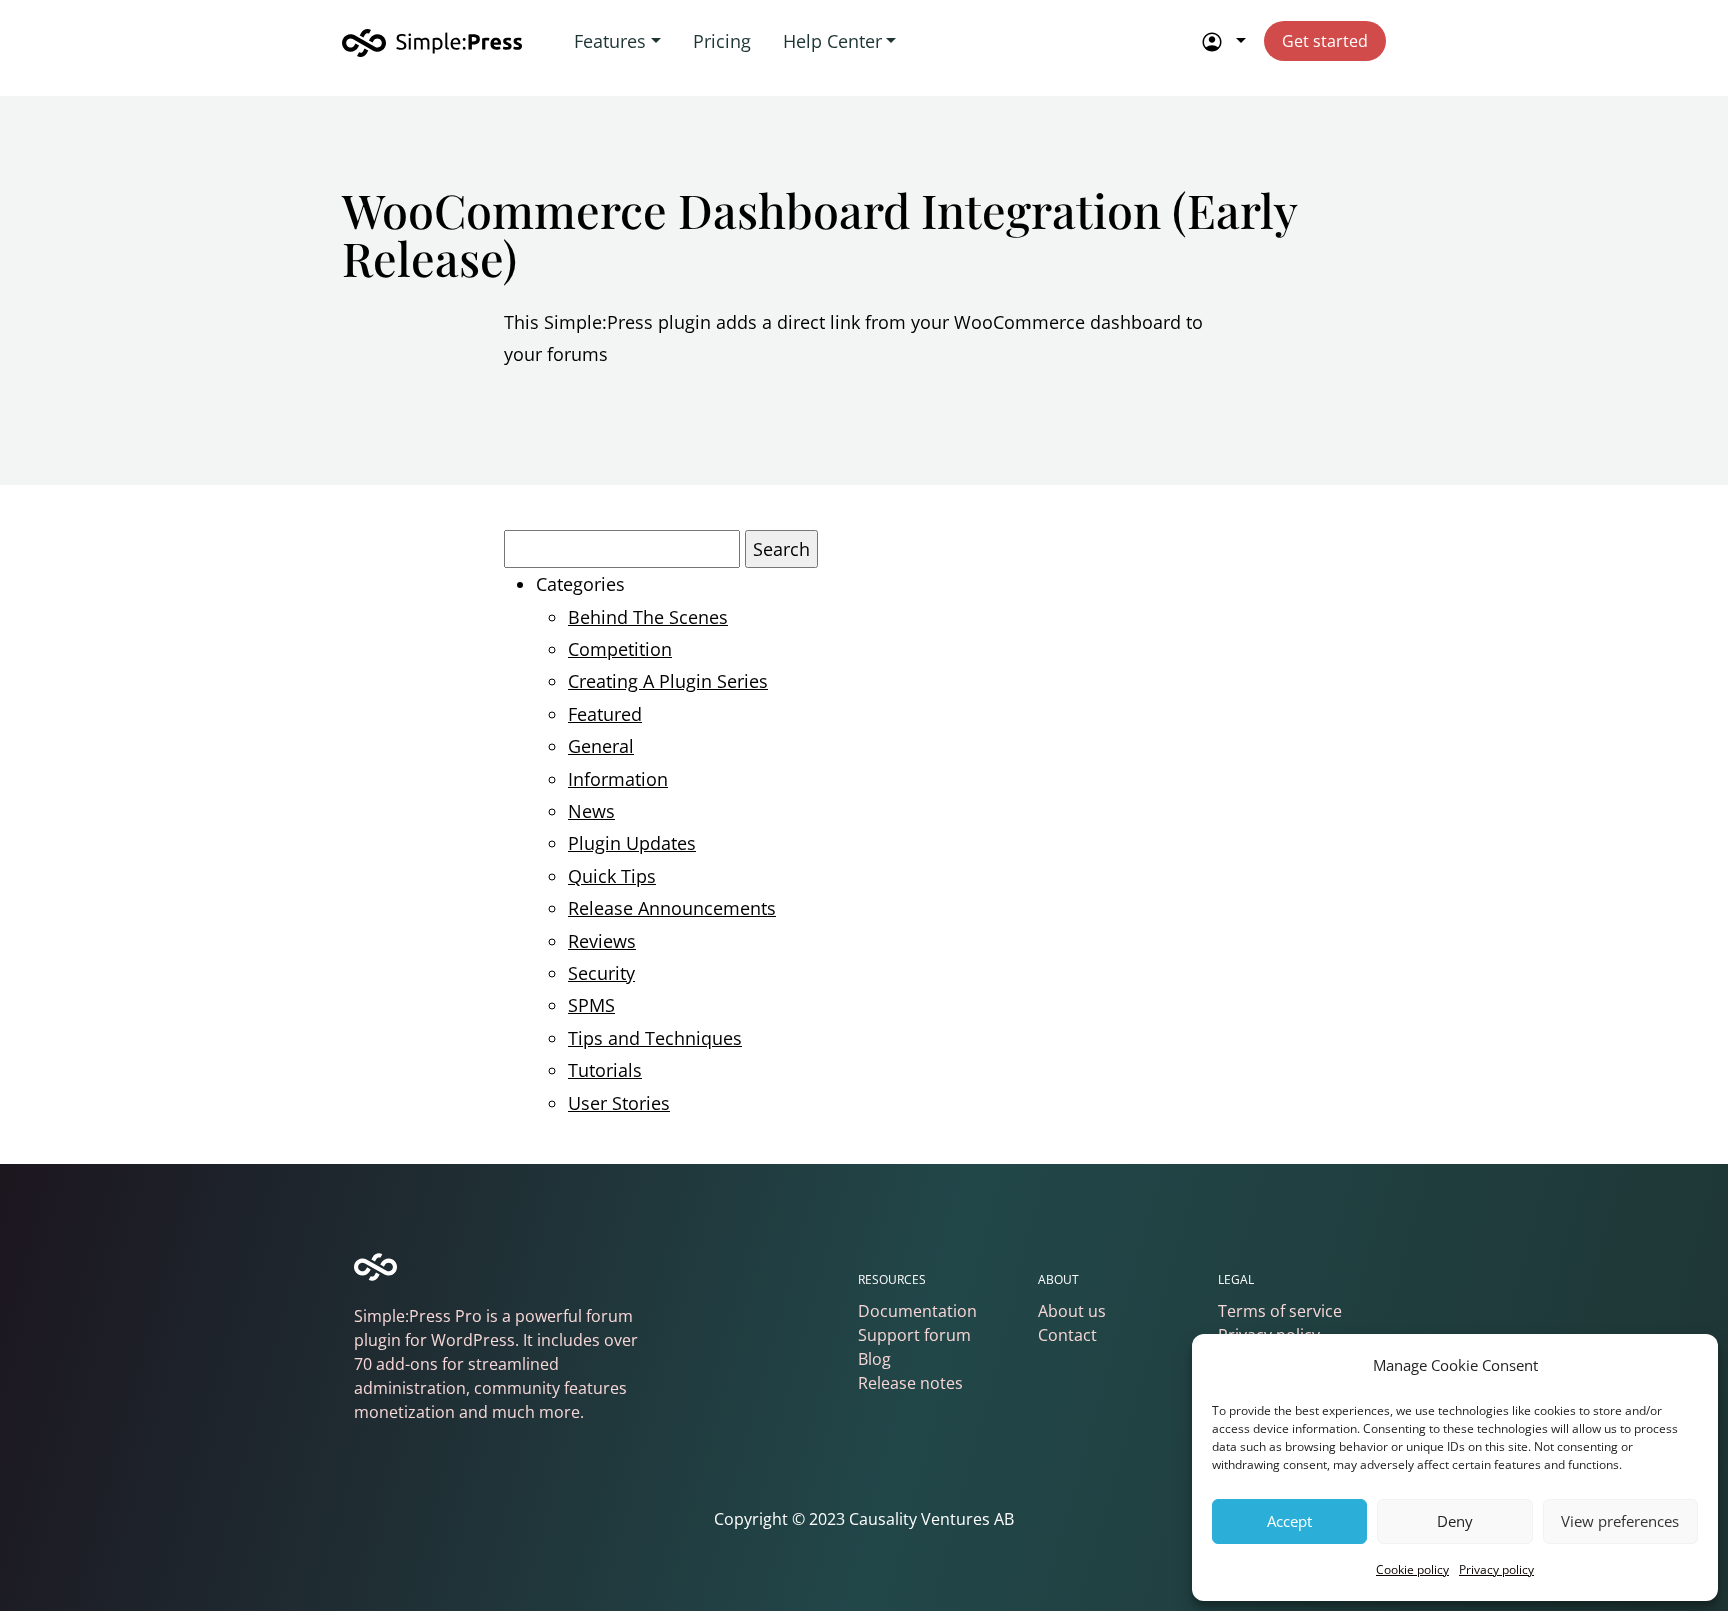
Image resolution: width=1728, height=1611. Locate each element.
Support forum (914, 1335)
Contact (1067, 1335)
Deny (1455, 1521)
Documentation (917, 1311)
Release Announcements (672, 908)
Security (601, 973)
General (601, 746)
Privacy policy (1496, 1569)
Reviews (602, 941)
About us (1072, 1311)
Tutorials (605, 1070)
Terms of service (1280, 1311)
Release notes (910, 1383)
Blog (874, 1359)
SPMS (591, 1005)
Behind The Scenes (648, 617)
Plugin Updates (632, 843)
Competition (620, 649)
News (591, 811)
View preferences (1620, 1521)
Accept (1289, 1521)
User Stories (619, 1103)
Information (618, 779)
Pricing (722, 41)
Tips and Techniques (655, 1038)
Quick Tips (612, 876)
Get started (1325, 41)
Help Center (832, 41)
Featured (605, 714)
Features (610, 41)
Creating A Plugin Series (668, 681)
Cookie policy (1412, 1569)
